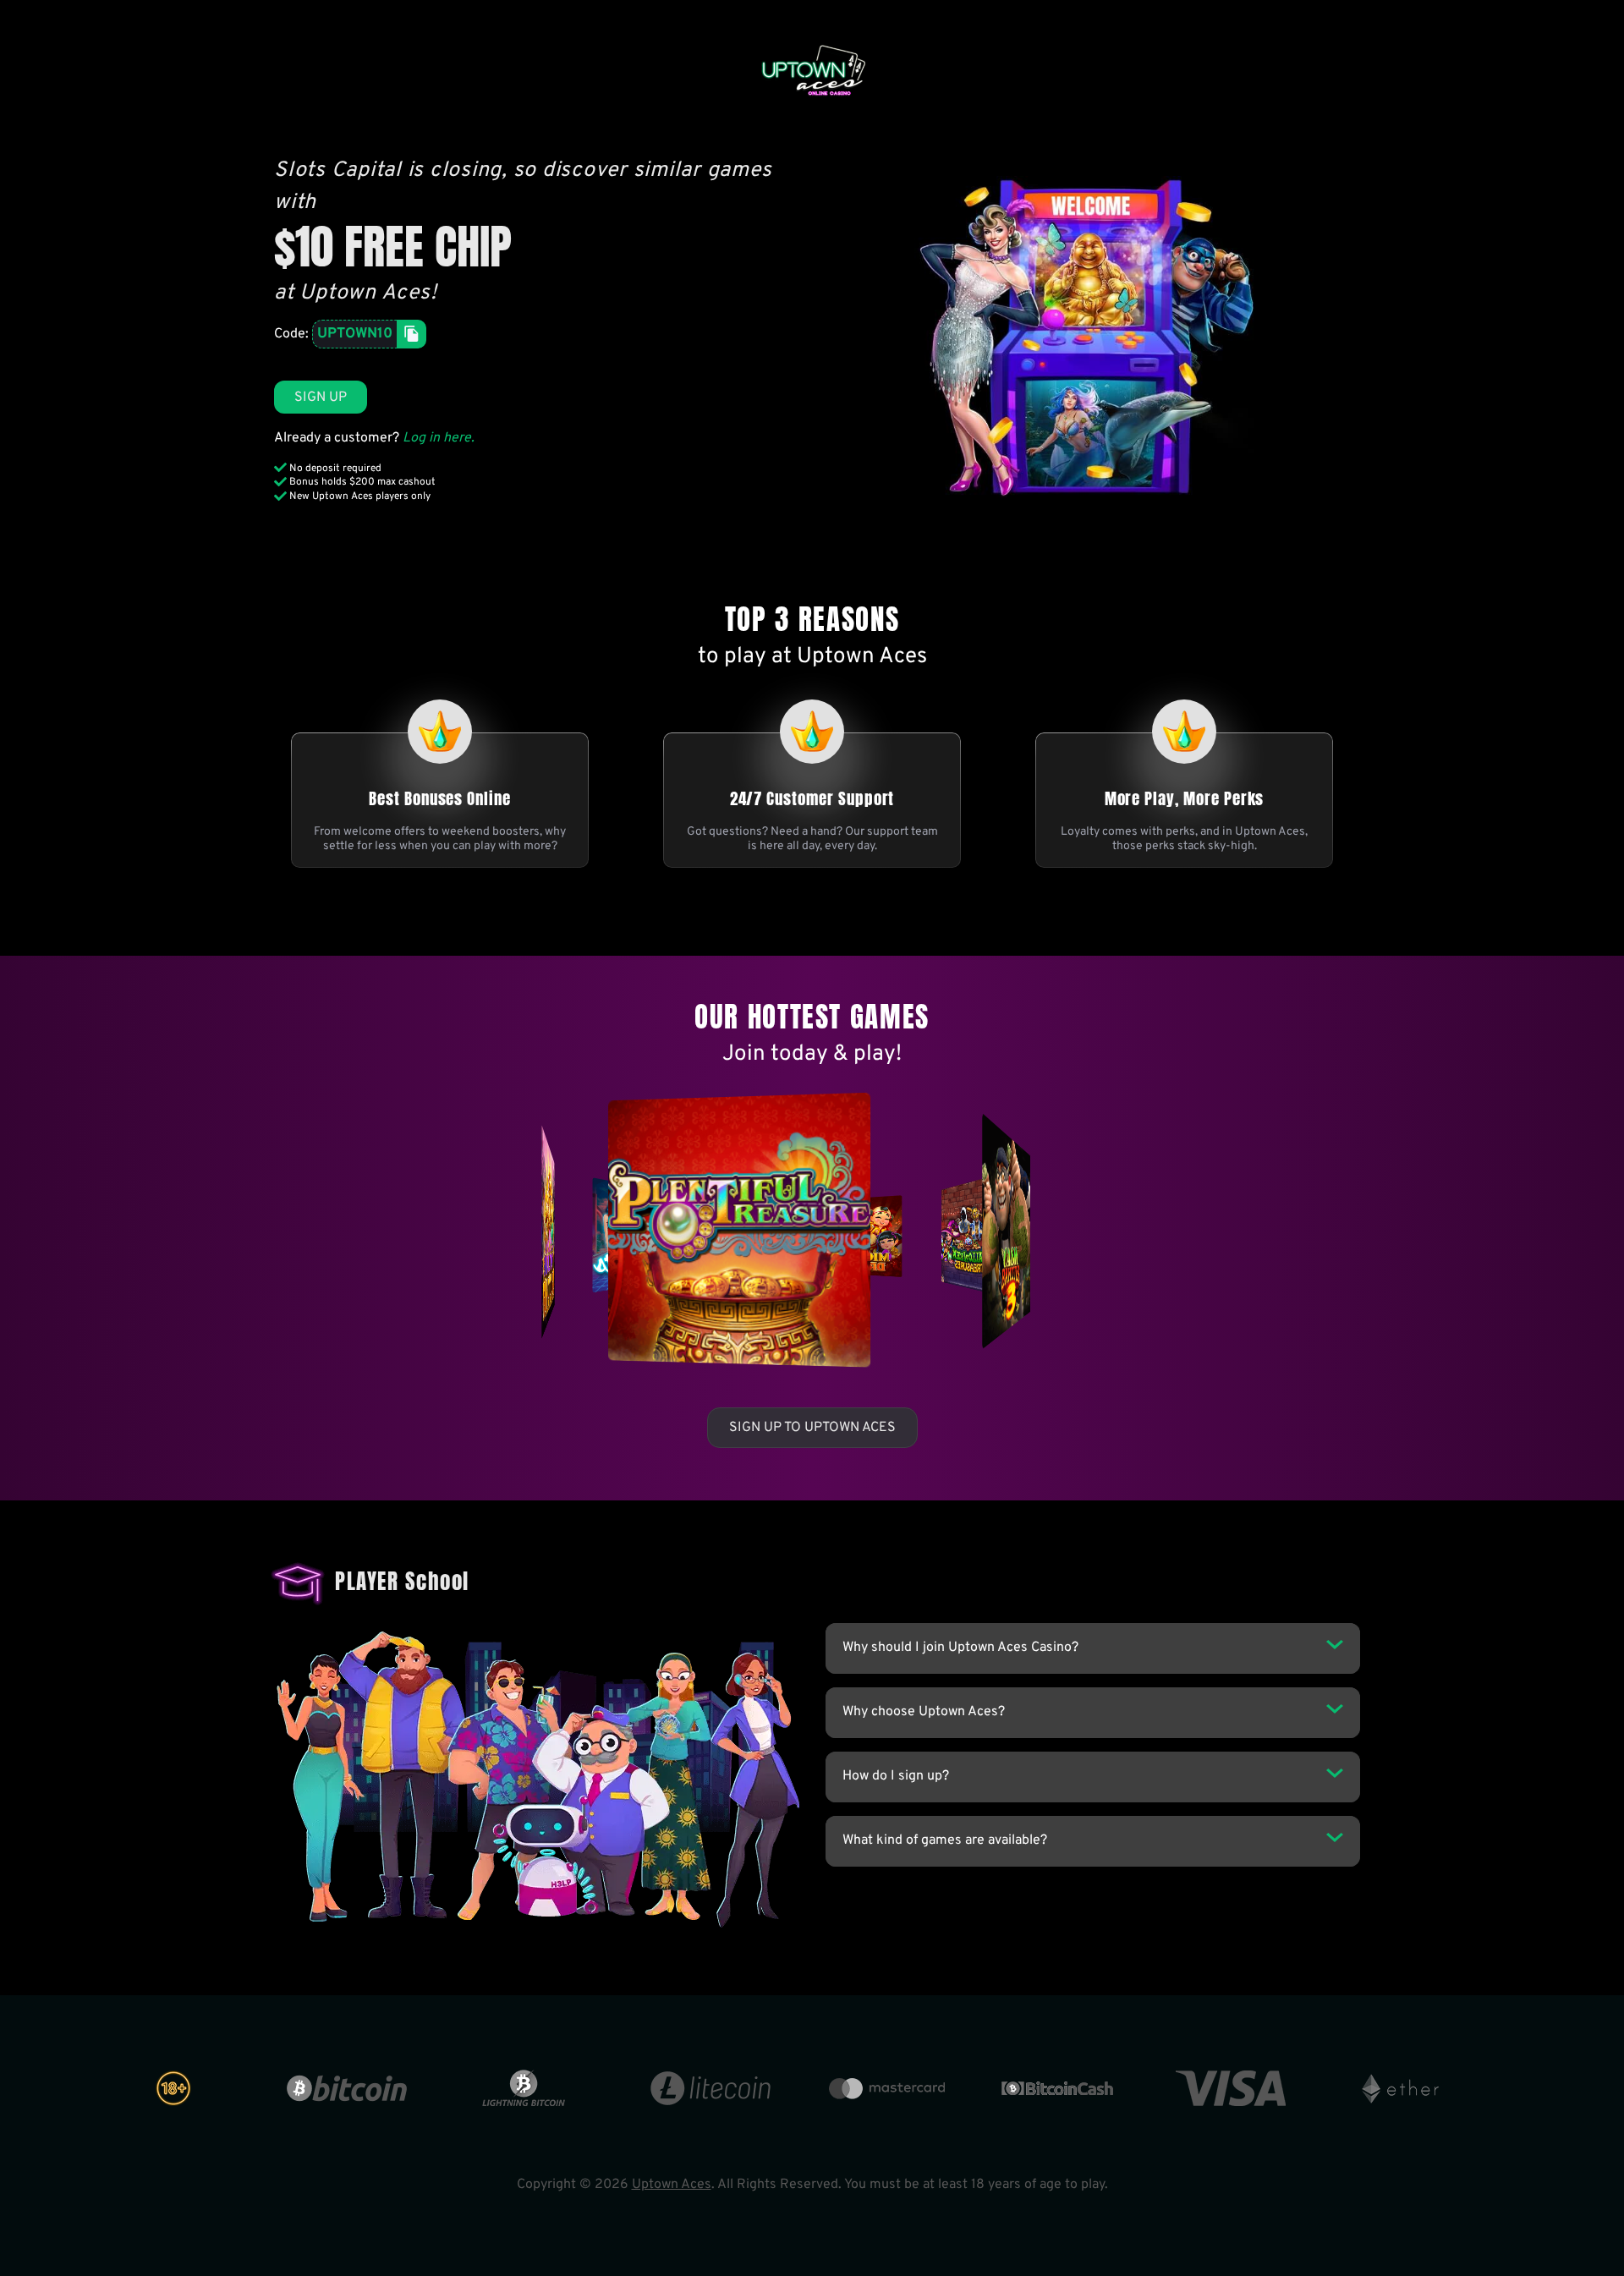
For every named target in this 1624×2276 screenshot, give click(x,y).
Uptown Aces (672, 2185)
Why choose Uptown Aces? (924, 1712)
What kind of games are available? (945, 1840)
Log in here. (439, 438)
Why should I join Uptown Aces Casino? (960, 1648)
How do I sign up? (896, 1776)
